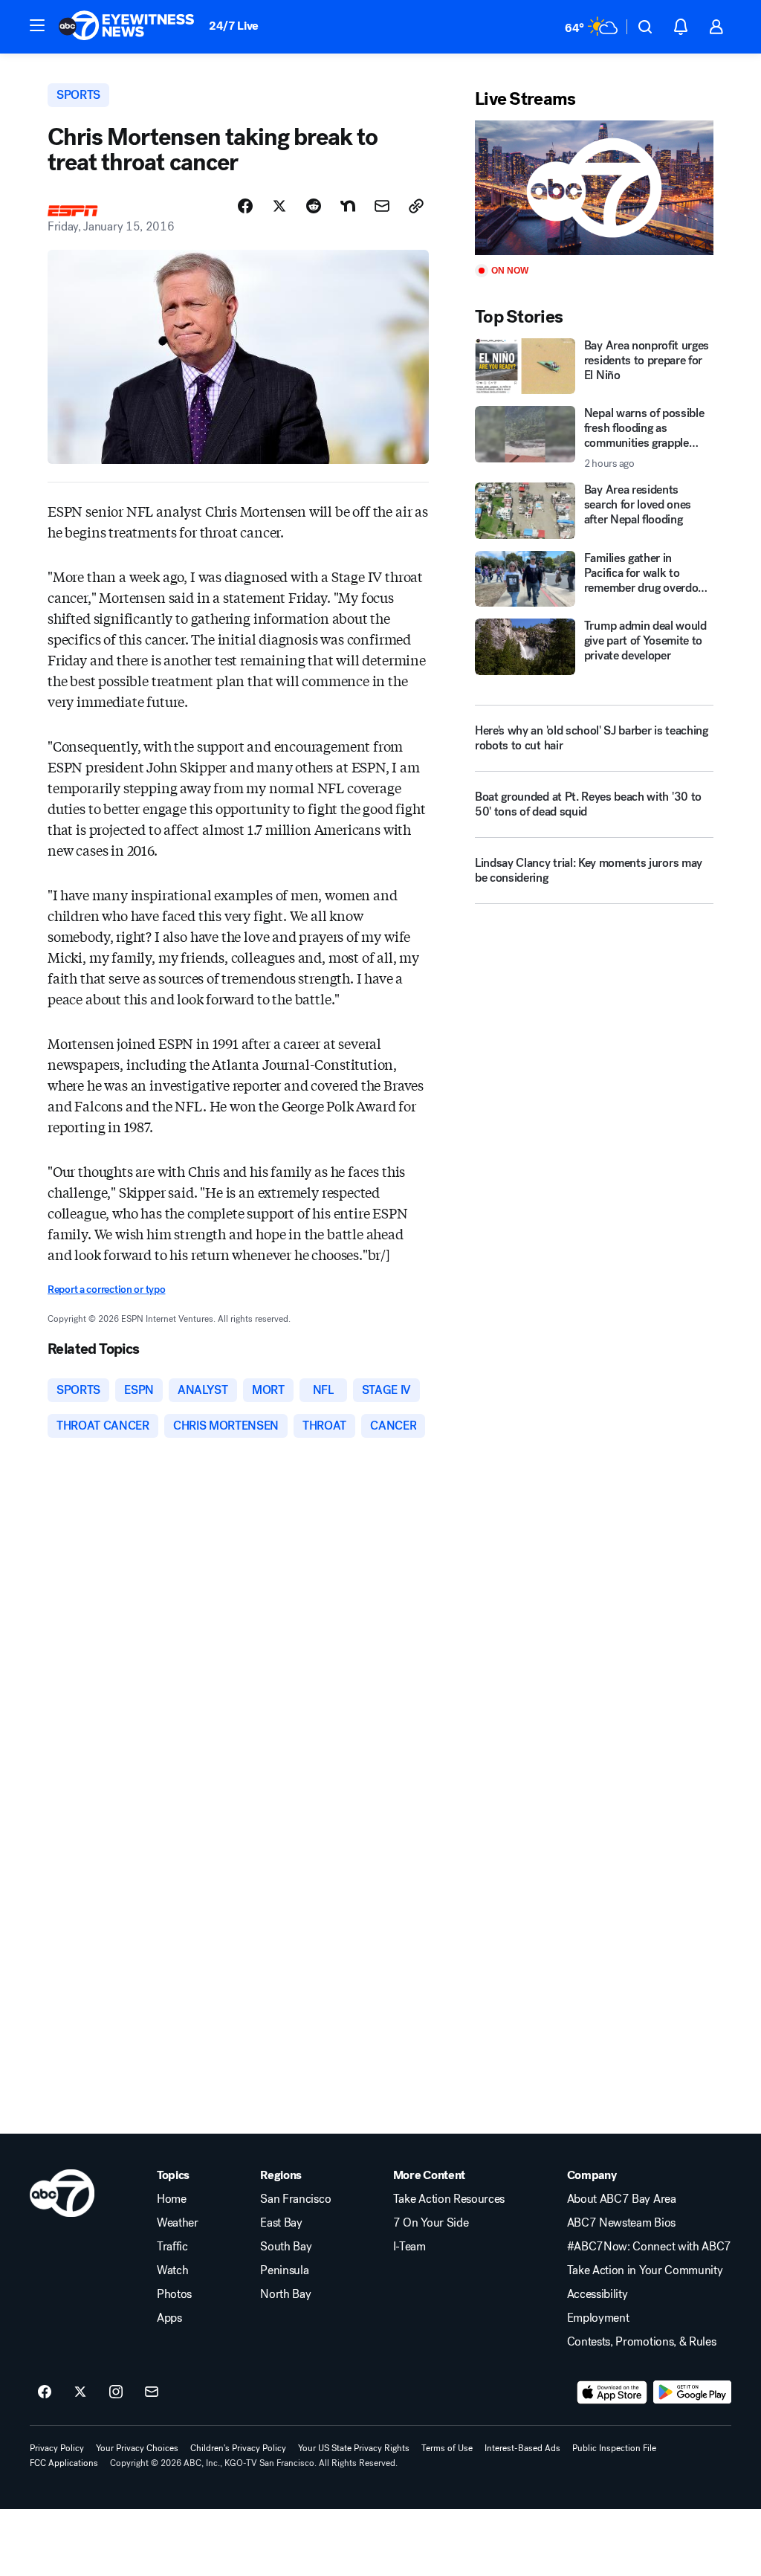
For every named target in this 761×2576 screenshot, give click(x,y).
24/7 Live (234, 26)
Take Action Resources (449, 2199)
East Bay (281, 2223)
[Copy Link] (416, 206)
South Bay (286, 2247)
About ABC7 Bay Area (622, 2199)
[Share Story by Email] (382, 206)
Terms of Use (447, 2448)
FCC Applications (64, 2463)
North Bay (285, 2294)
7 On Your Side (431, 2223)
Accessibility (598, 2294)
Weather (178, 2223)
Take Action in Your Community (645, 2270)
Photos (174, 2294)
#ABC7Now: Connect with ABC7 (649, 2247)
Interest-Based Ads (522, 2448)
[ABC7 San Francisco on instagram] (116, 2392)
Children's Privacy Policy (238, 2448)
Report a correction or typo (106, 1289)
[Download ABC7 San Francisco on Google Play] (692, 2392)
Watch (172, 2270)
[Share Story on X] (279, 206)
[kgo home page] (62, 2193)
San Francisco (295, 2199)
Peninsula (284, 2270)
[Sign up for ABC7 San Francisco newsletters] (152, 2392)
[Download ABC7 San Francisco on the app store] (612, 2392)
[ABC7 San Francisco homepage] (126, 27)
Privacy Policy (57, 2448)
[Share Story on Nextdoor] (348, 206)
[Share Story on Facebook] (245, 206)
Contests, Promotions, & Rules (642, 2342)
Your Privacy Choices (137, 2448)
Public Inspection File (614, 2448)
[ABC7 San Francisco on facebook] (45, 2392)
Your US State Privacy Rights (354, 2448)
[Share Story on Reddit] (314, 206)
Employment (598, 2318)
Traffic (172, 2247)
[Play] (594, 188)
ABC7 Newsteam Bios (621, 2223)
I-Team (409, 2247)
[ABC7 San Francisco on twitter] (80, 2392)
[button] (37, 25)
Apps (169, 2318)
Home (172, 2199)
